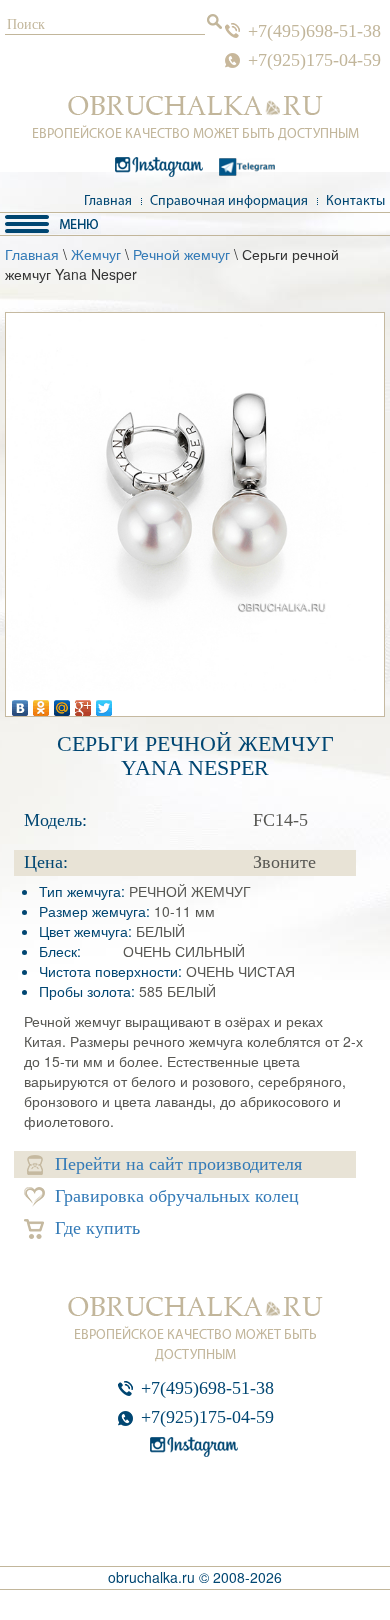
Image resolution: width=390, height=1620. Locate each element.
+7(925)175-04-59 (314, 60)
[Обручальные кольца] (195, 106)
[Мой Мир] (62, 703)
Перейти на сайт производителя (178, 1164)
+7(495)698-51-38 (314, 31)
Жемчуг (96, 254)
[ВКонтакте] (20, 703)
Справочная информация (229, 201)
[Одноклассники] (41, 703)
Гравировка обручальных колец (177, 1196)
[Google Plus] (83, 703)
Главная (108, 201)
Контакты (355, 201)
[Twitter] (104, 703)
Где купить (97, 1228)
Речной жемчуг (181, 254)
